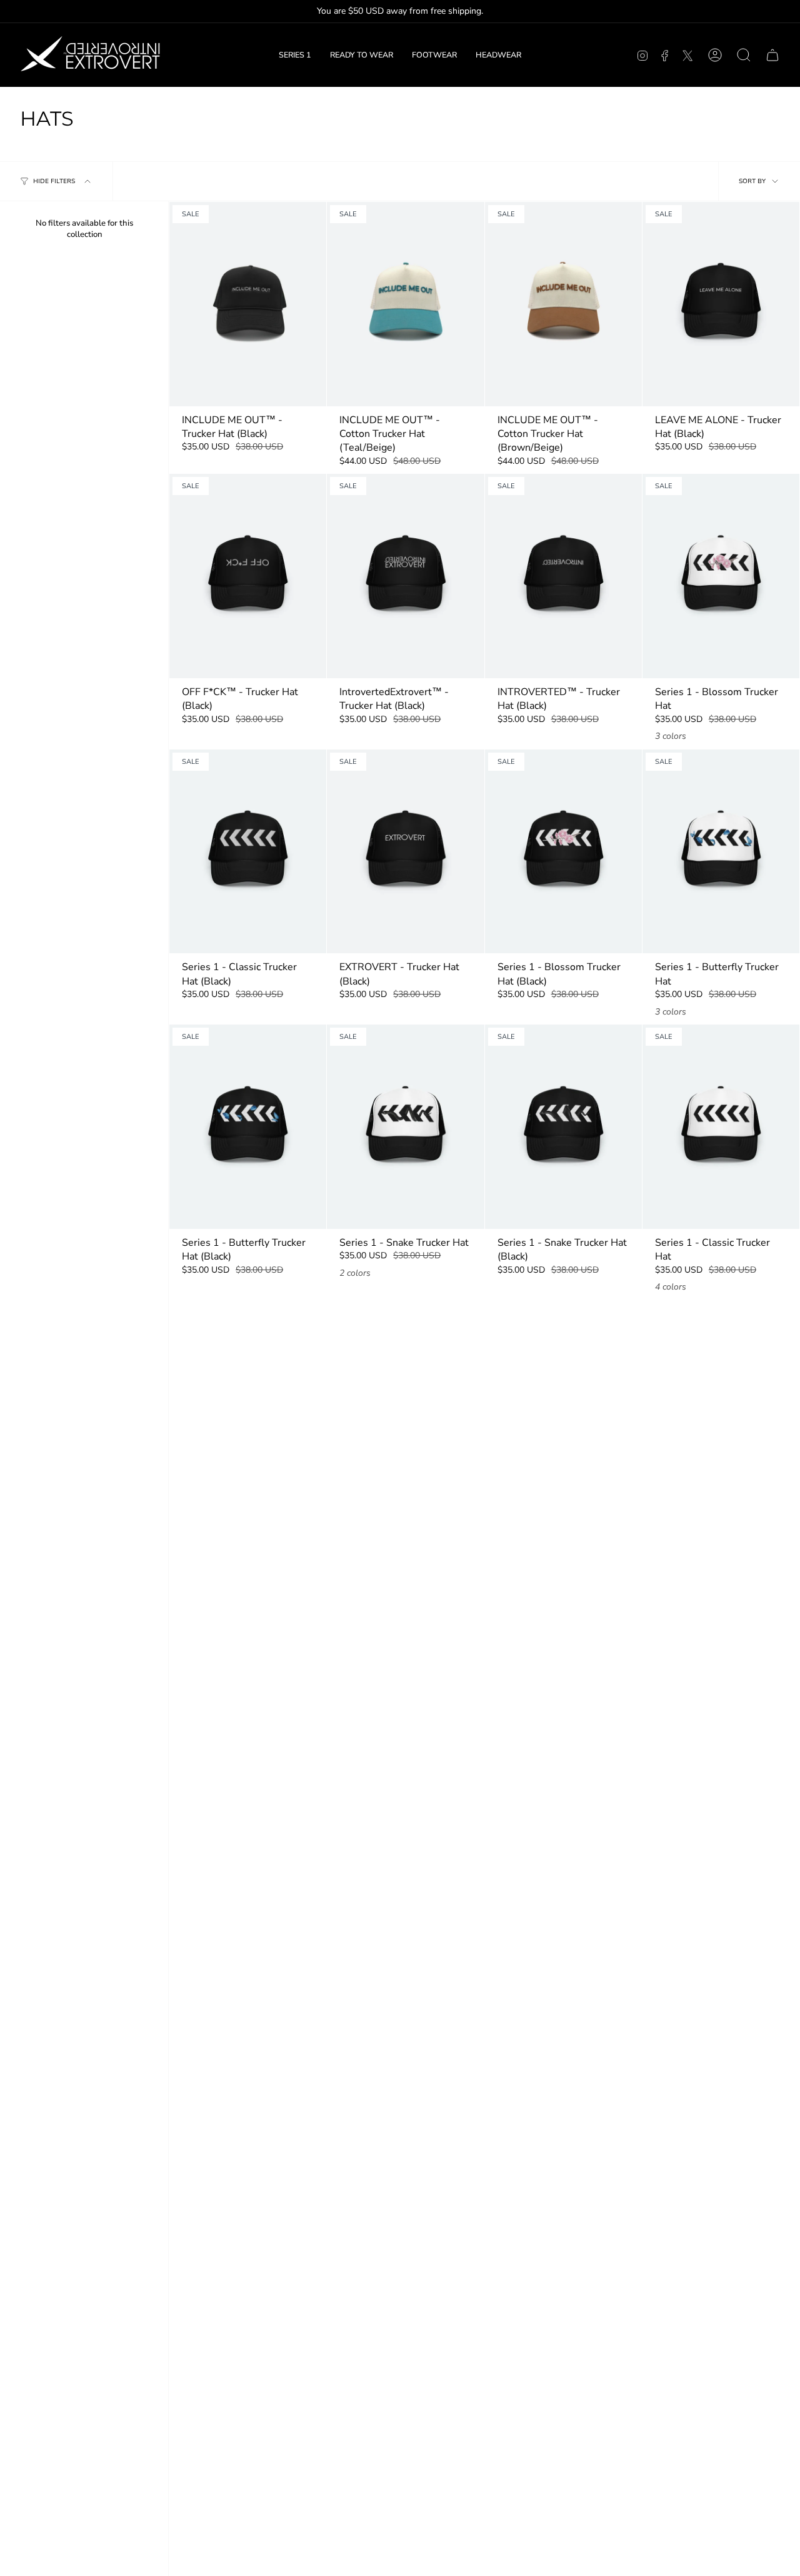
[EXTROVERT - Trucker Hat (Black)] (405, 852)
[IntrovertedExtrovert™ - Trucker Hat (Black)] (405, 576)
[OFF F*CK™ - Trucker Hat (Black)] (248, 576)
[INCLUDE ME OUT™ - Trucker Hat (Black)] (248, 304)
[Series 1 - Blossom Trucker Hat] (721, 576)
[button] (362, 55)
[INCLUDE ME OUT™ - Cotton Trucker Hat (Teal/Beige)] (405, 304)
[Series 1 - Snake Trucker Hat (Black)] (563, 1127)
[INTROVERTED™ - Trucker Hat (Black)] (563, 576)
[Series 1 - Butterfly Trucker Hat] (721, 852)
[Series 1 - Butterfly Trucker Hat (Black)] (248, 1127)
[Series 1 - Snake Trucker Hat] (405, 1127)
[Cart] (772, 55)
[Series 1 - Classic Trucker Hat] (721, 1127)
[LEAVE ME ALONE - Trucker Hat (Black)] (721, 304)
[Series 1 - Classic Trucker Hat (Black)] (248, 852)
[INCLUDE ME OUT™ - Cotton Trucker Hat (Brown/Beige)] (563, 304)
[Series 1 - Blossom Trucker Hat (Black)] (563, 852)
